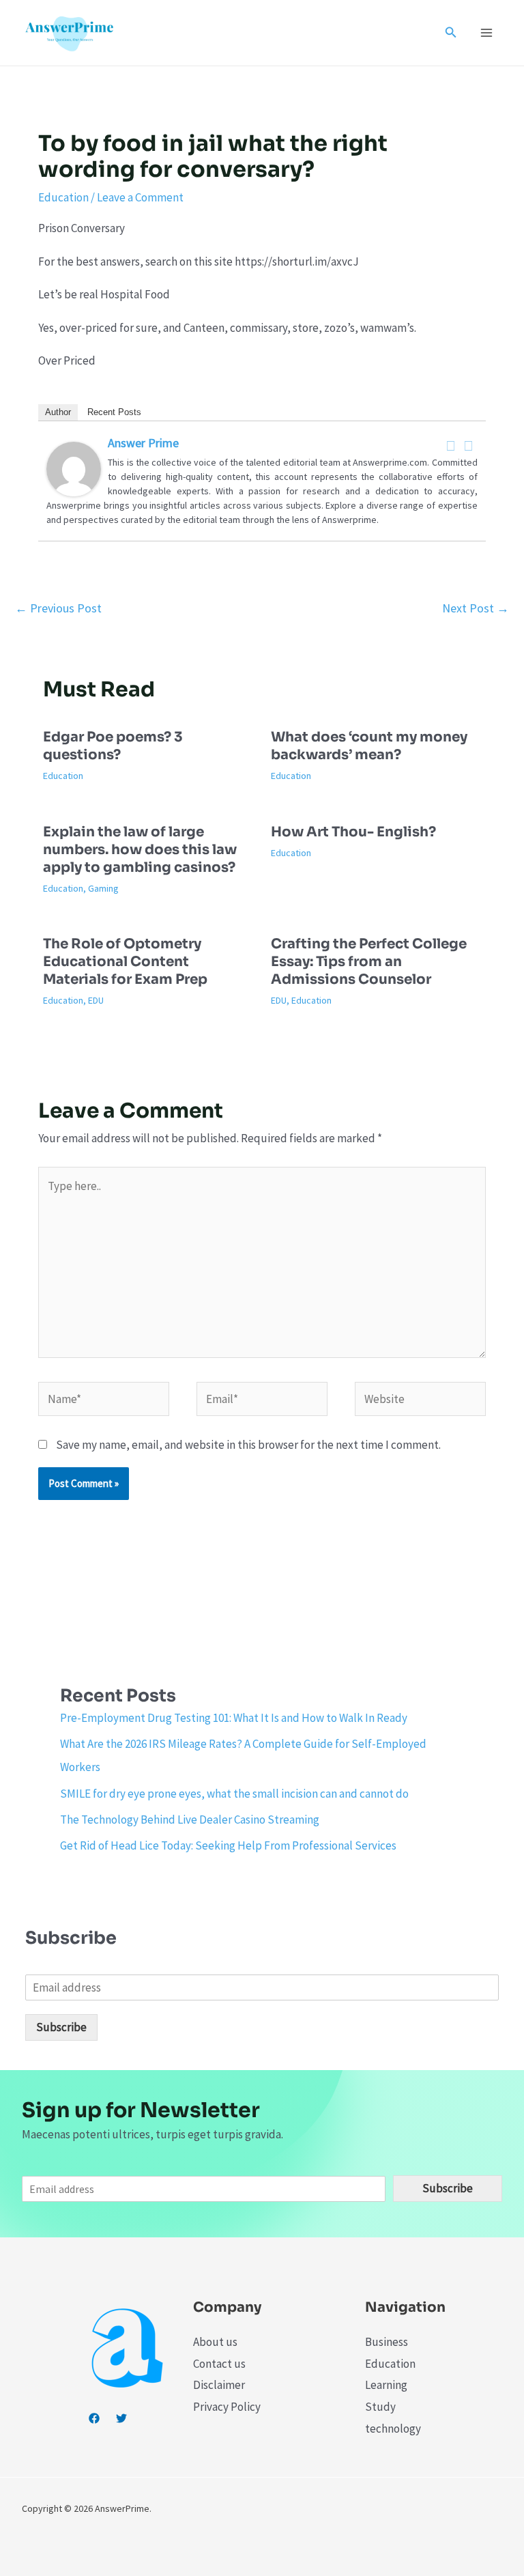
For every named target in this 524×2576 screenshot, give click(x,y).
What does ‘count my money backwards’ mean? (369, 746)
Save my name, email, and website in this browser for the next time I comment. (248, 1445)
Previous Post (58, 608)
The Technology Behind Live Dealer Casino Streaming (190, 1820)
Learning (386, 2385)
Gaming (103, 888)
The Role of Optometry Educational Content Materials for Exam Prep (125, 962)
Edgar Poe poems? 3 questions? (113, 746)
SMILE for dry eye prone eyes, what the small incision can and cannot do (234, 1794)
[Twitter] (469, 446)
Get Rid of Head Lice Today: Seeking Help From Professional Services (228, 1845)
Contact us (219, 2364)
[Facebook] (451, 446)
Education (63, 197)
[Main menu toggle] (487, 33)
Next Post (476, 608)
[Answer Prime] (74, 468)
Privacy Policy (227, 2407)
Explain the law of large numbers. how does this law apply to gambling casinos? (140, 850)
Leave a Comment (140, 197)
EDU (96, 1000)
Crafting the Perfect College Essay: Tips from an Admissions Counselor (369, 962)
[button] (451, 33)
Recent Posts (114, 412)
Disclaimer (219, 2385)
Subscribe (61, 2027)
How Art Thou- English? (353, 832)
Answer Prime (143, 443)
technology (393, 2429)
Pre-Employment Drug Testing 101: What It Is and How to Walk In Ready (234, 1718)
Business (387, 2342)
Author (58, 412)
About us (215, 2342)
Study (380, 2407)
